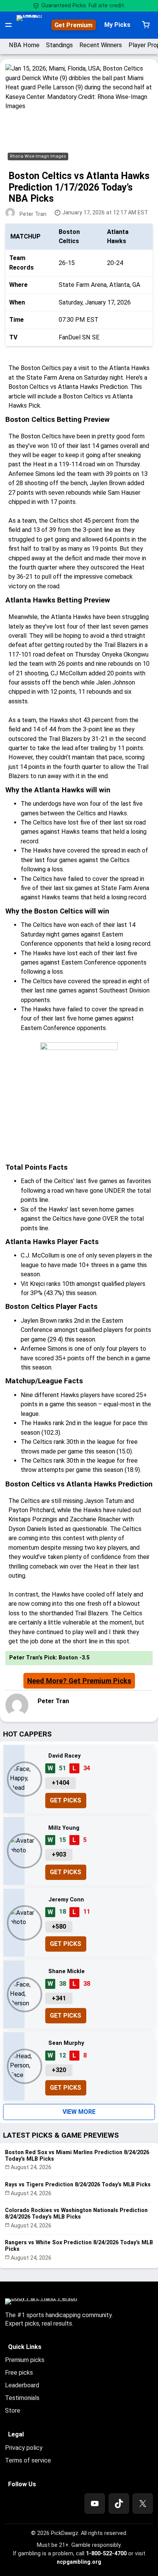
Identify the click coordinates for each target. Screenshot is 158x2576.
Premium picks (25, 2360)
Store (13, 2411)
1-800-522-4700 (106, 2553)
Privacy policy (24, 2448)
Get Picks (66, 1800)
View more (79, 2112)
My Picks (117, 25)
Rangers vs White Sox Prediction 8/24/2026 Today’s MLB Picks (79, 2246)
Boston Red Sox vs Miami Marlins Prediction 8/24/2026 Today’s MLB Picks (77, 2155)
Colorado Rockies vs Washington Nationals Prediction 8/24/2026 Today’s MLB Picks (76, 2213)
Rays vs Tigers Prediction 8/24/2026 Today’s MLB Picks (78, 2184)
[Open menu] (8, 25)
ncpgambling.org (79, 2562)
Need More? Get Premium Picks (79, 1681)
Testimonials (22, 2398)
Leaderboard (22, 2385)
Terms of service (28, 2460)
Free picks (19, 2373)
